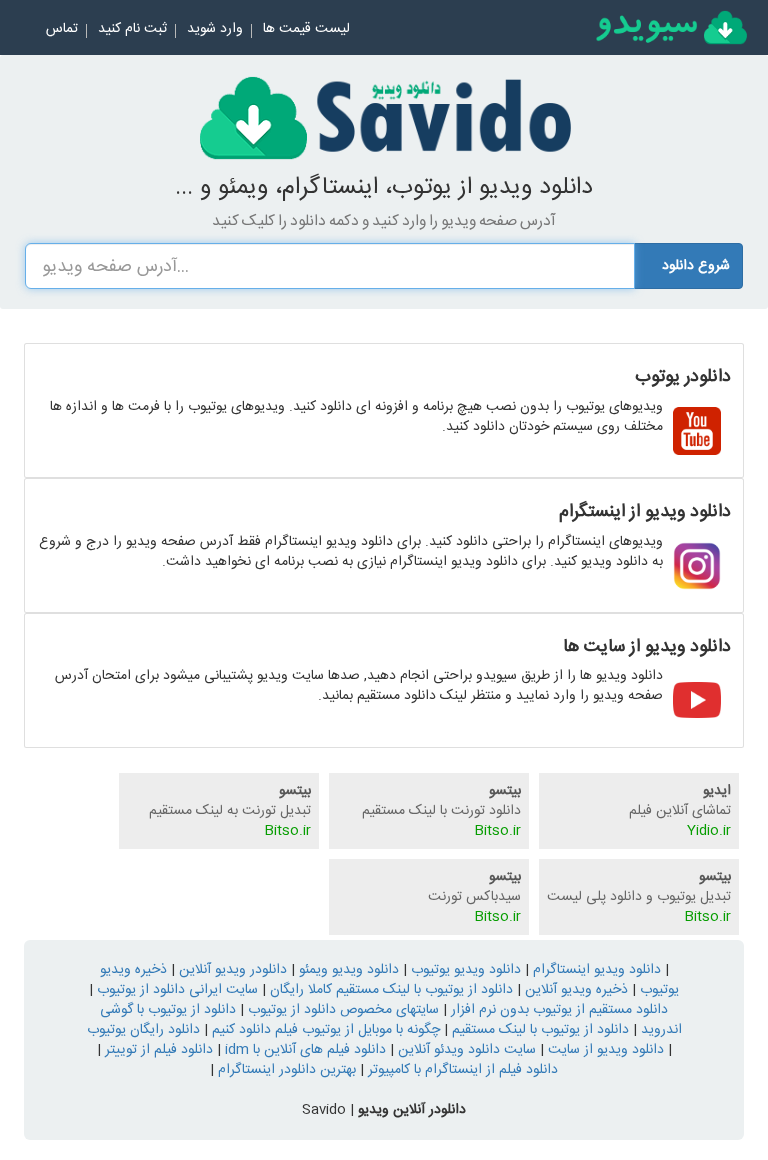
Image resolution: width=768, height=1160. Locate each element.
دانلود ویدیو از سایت (604, 1050)
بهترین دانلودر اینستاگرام (285, 1070)
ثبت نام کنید (132, 29)
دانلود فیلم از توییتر (157, 1050)
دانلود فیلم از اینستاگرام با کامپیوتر (461, 1070)
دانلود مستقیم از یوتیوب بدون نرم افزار (557, 1010)
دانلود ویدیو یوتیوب (464, 970)
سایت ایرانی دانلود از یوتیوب (175, 990)
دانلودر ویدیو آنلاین (231, 970)
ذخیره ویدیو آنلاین (574, 990)
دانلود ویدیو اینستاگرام (595, 970)
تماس (62, 29)
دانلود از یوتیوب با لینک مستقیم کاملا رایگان (389, 990)
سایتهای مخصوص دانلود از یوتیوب (341, 1010)
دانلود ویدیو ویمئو (347, 970)
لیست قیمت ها (306, 29)
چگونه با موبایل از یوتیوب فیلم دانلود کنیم (324, 1030)
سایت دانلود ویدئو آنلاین (465, 1050)
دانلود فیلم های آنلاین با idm (303, 1050)
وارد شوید (215, 29)
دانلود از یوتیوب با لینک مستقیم (538, 1030)
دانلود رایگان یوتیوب (143, 1030)
